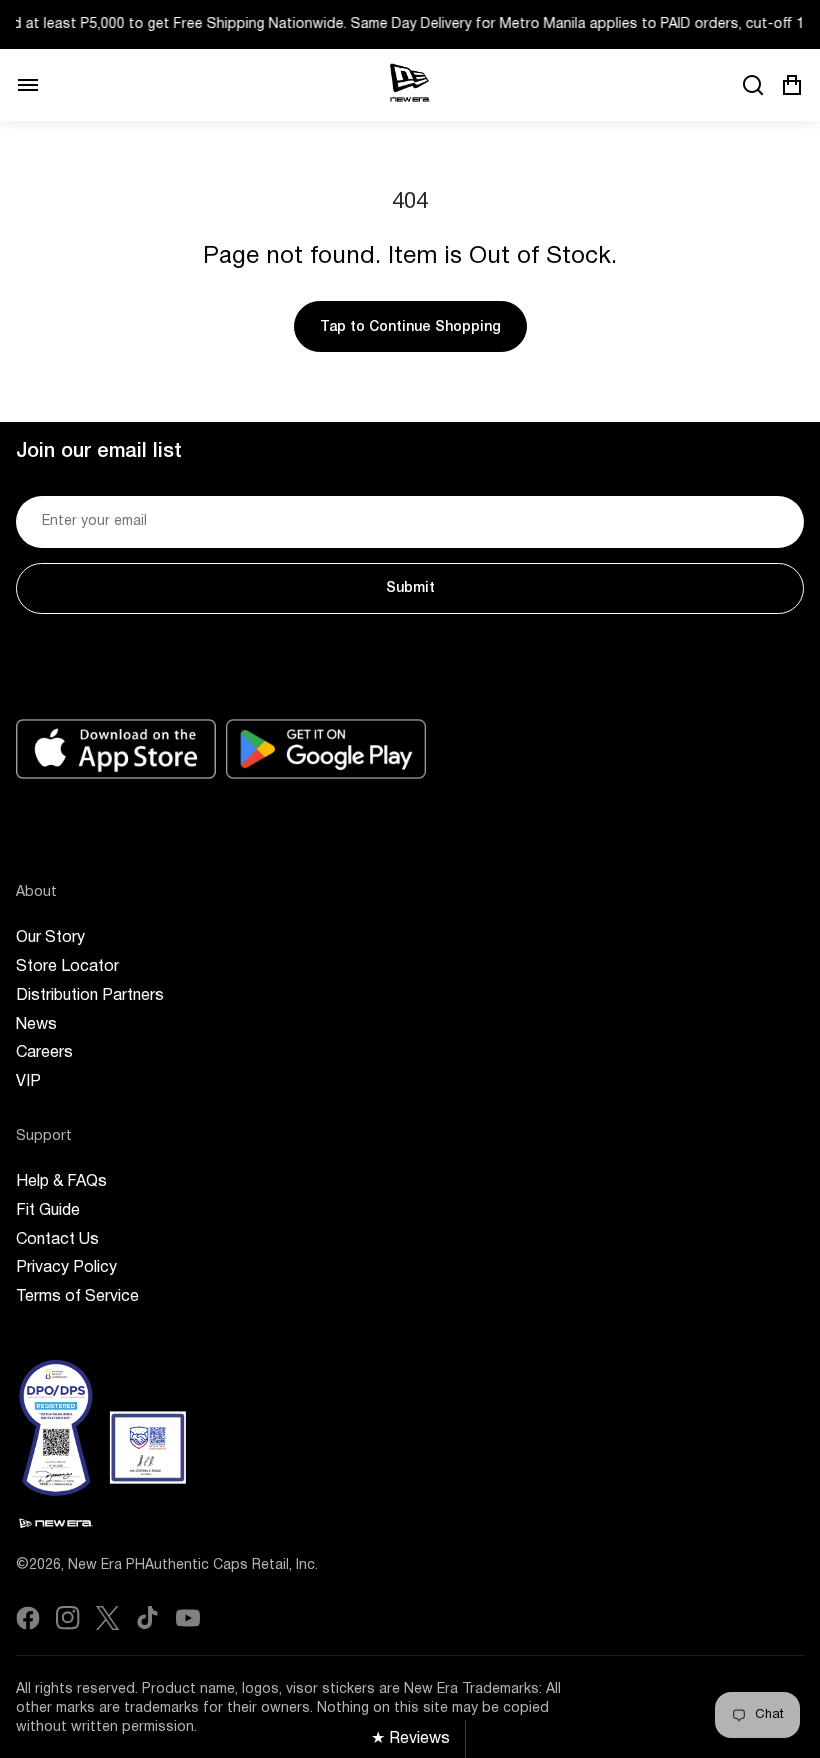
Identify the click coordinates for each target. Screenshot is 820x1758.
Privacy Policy (66, 1268)
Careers (44, 1053)
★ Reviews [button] (410, 1739)
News (36, 1025)
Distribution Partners (90, 996)
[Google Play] (326, 749)
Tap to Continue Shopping (410, 327)
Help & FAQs (61, 1182)
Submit (410, 588)
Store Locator (67, 967)
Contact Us (57, 1240)
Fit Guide (48, 1211)
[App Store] (116, 749)
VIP (28, 1082)
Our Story (50, 938)
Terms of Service (77, 1297)
